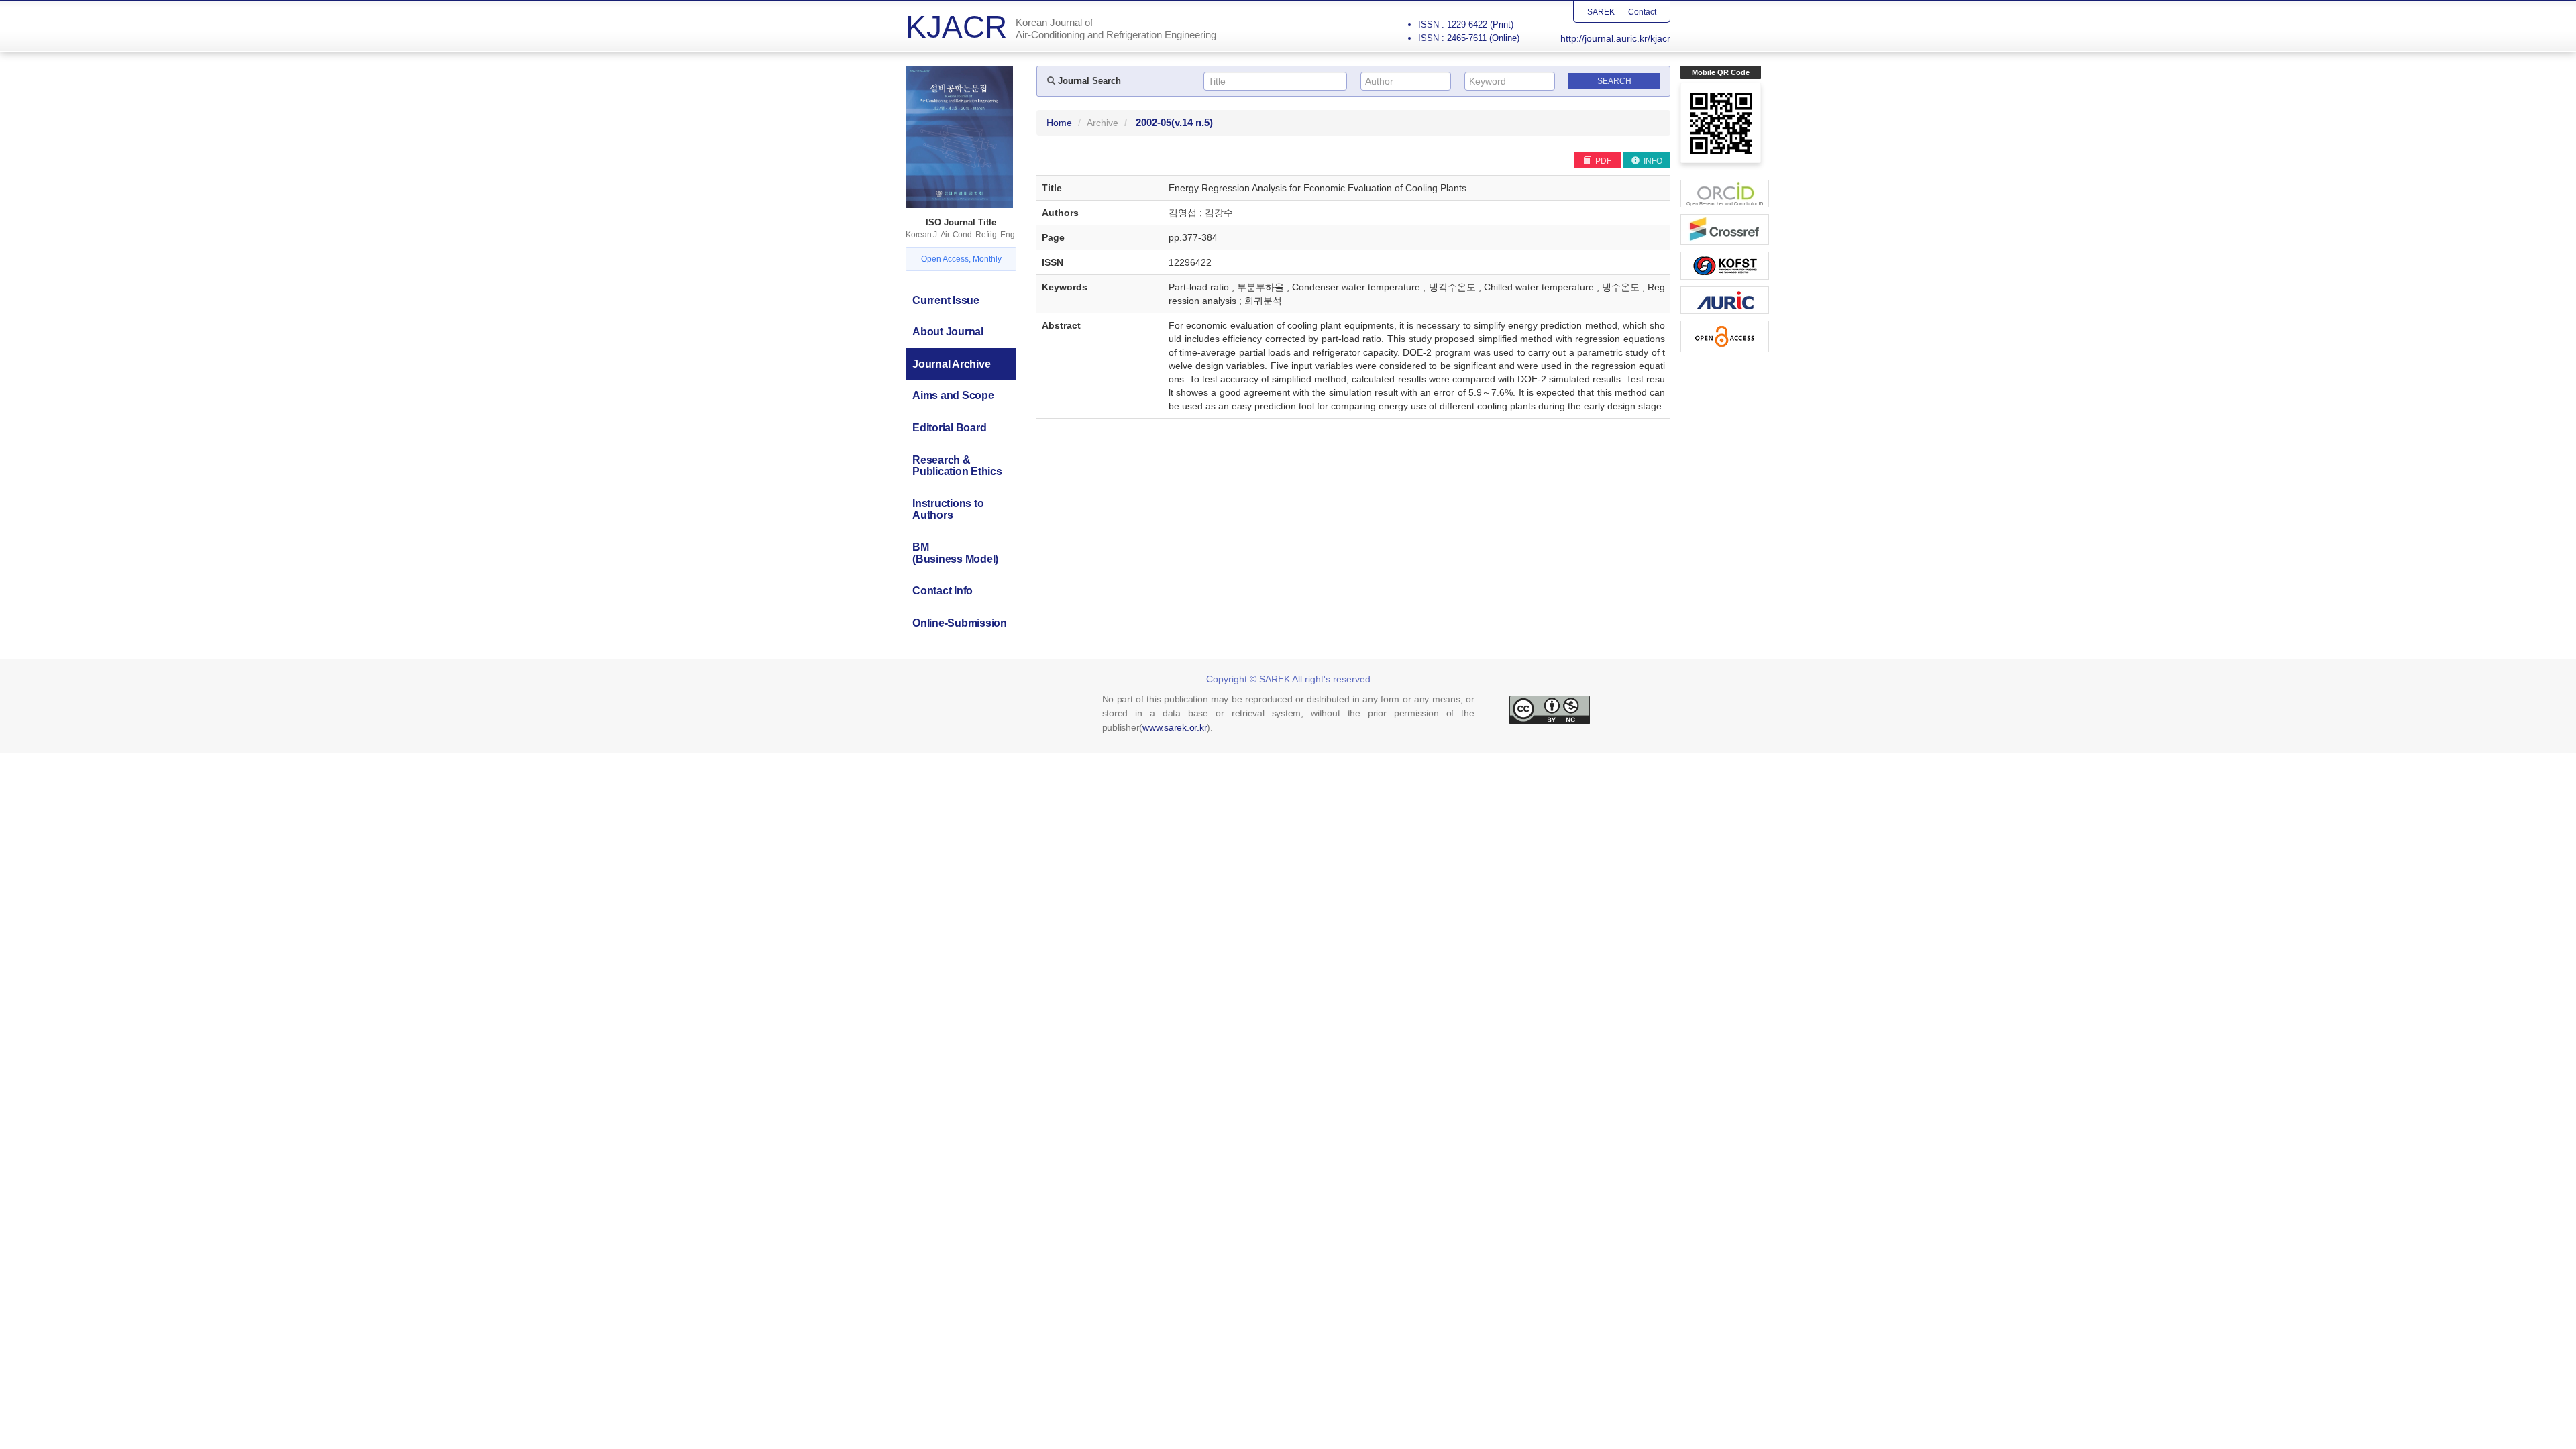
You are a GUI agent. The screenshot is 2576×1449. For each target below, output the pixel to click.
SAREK (1601, 12)
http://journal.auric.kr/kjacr (1615, 38)
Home (1059, 123)
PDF (1602, 161)
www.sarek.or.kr (1175, 727)
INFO (1652, 161)
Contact (1642, 12)
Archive (1103, 123)
